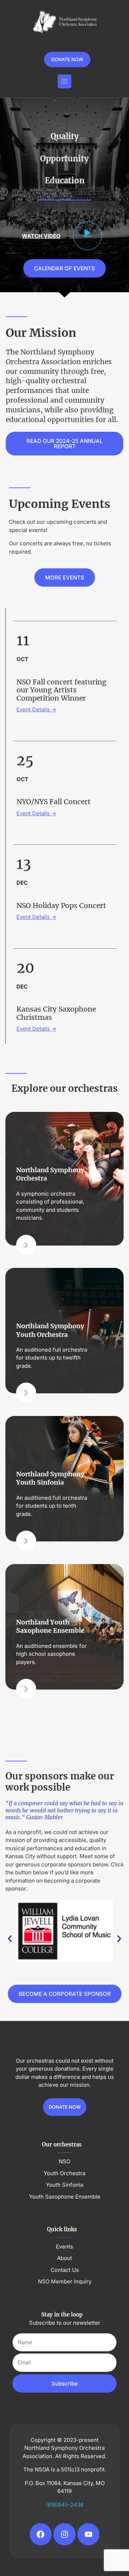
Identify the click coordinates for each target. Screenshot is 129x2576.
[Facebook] (41, 2534)
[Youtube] (89, 2534)
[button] (64, 81)
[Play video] (87, 236)
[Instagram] (64, 2534)
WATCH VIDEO (41, 236)
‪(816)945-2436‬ (65, 2505)
